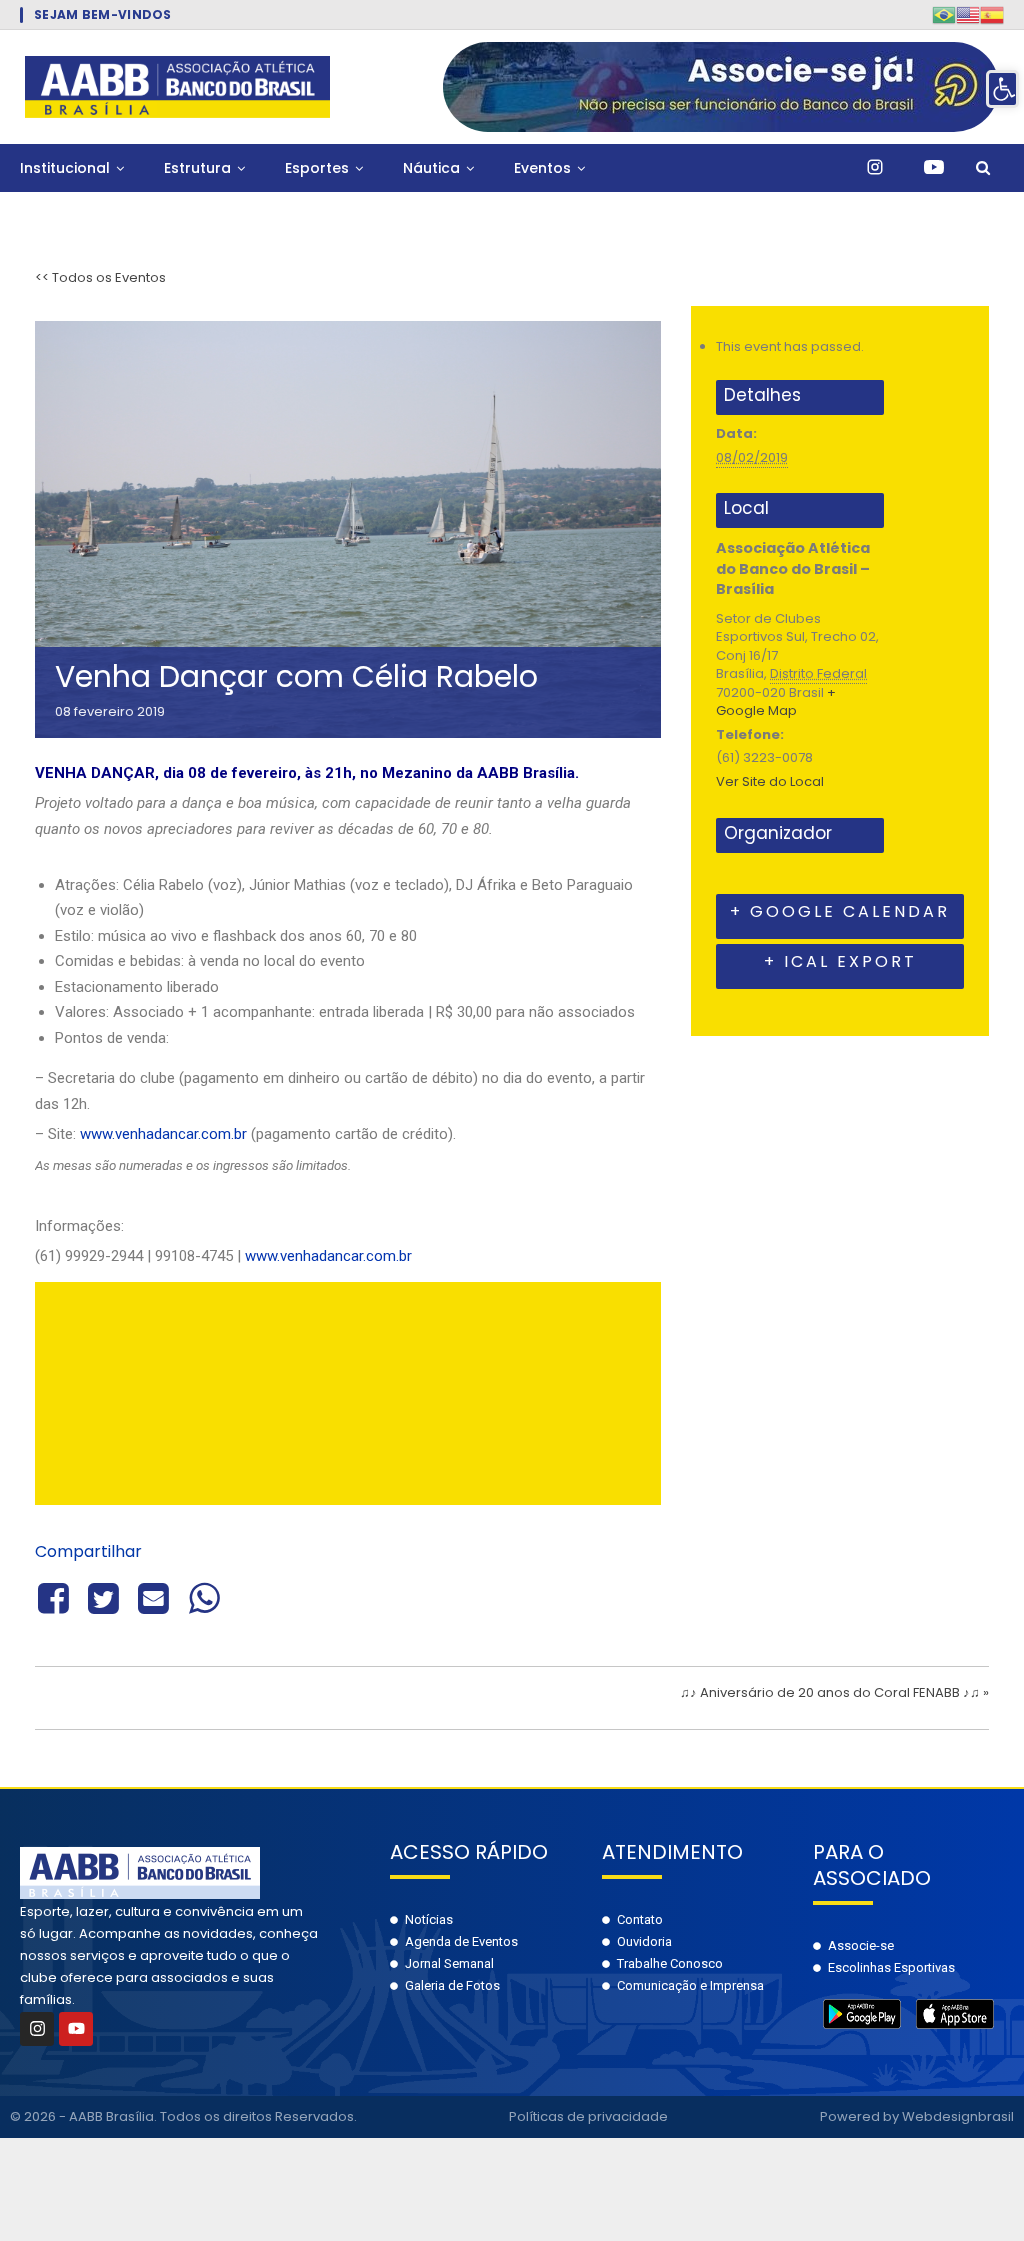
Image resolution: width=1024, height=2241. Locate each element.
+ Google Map (776, 702)
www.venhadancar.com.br (163, 1134)
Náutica (431, 168)
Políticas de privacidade (588, 2116)
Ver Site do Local (770, 781)
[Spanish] (992, 14)
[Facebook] (56, 1596)
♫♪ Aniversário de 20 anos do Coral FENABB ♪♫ (834, 1692)
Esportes (317, 168)
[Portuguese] (944, 14)
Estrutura (197, 168)
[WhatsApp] (204, 1596)
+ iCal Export (840, 961)
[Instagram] (37, 2029)
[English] (968, 14)
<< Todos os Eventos (100, 277)
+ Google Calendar (840, 911)
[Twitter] (103, 1596)
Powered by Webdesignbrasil (917, 2116)
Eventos (542, 168)
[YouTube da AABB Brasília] (934, 168)
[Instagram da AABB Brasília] (875, 168)
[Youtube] (76, 2029)
